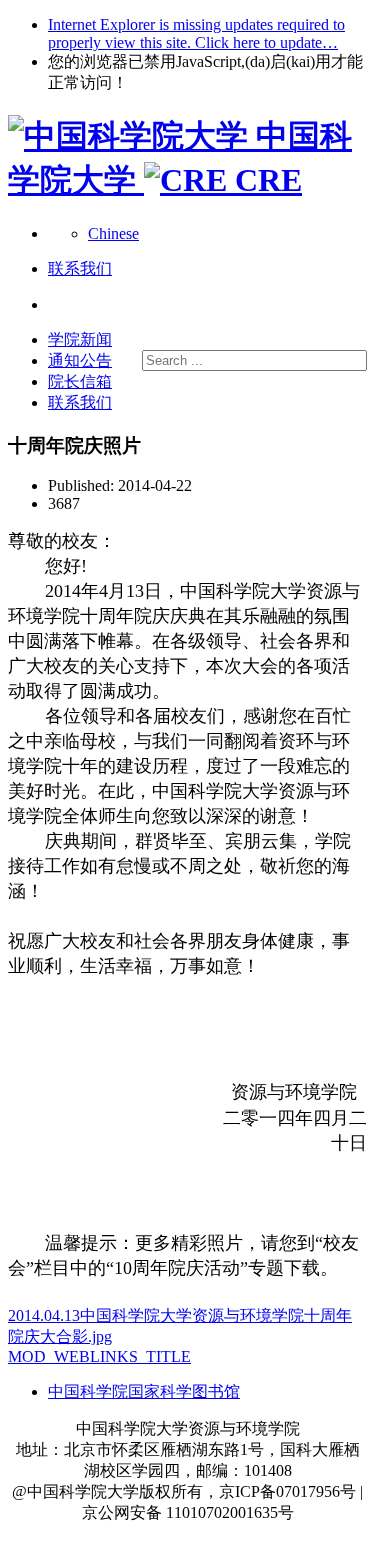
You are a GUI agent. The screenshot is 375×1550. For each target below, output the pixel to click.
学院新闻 (80, 339)
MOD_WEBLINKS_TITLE (99, 1356)
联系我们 (80, 402)
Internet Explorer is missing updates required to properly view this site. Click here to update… (196, 33)
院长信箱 (80, 381)
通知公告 (80, 360)
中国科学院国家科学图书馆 (144, 1391)
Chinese (113, 233)
